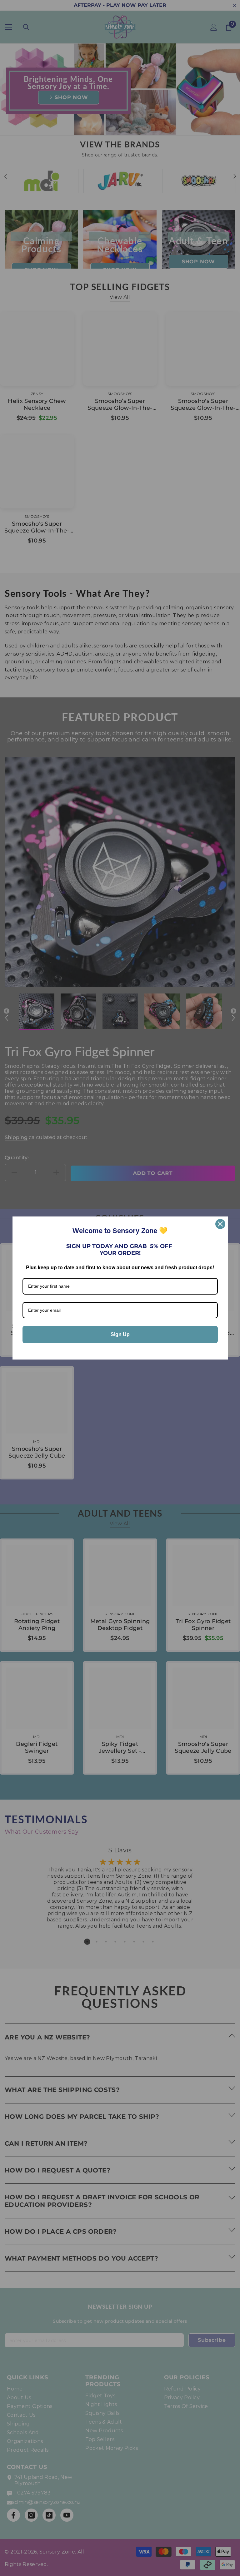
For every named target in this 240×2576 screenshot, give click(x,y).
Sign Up (120, 1334)
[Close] (220, 1224)
